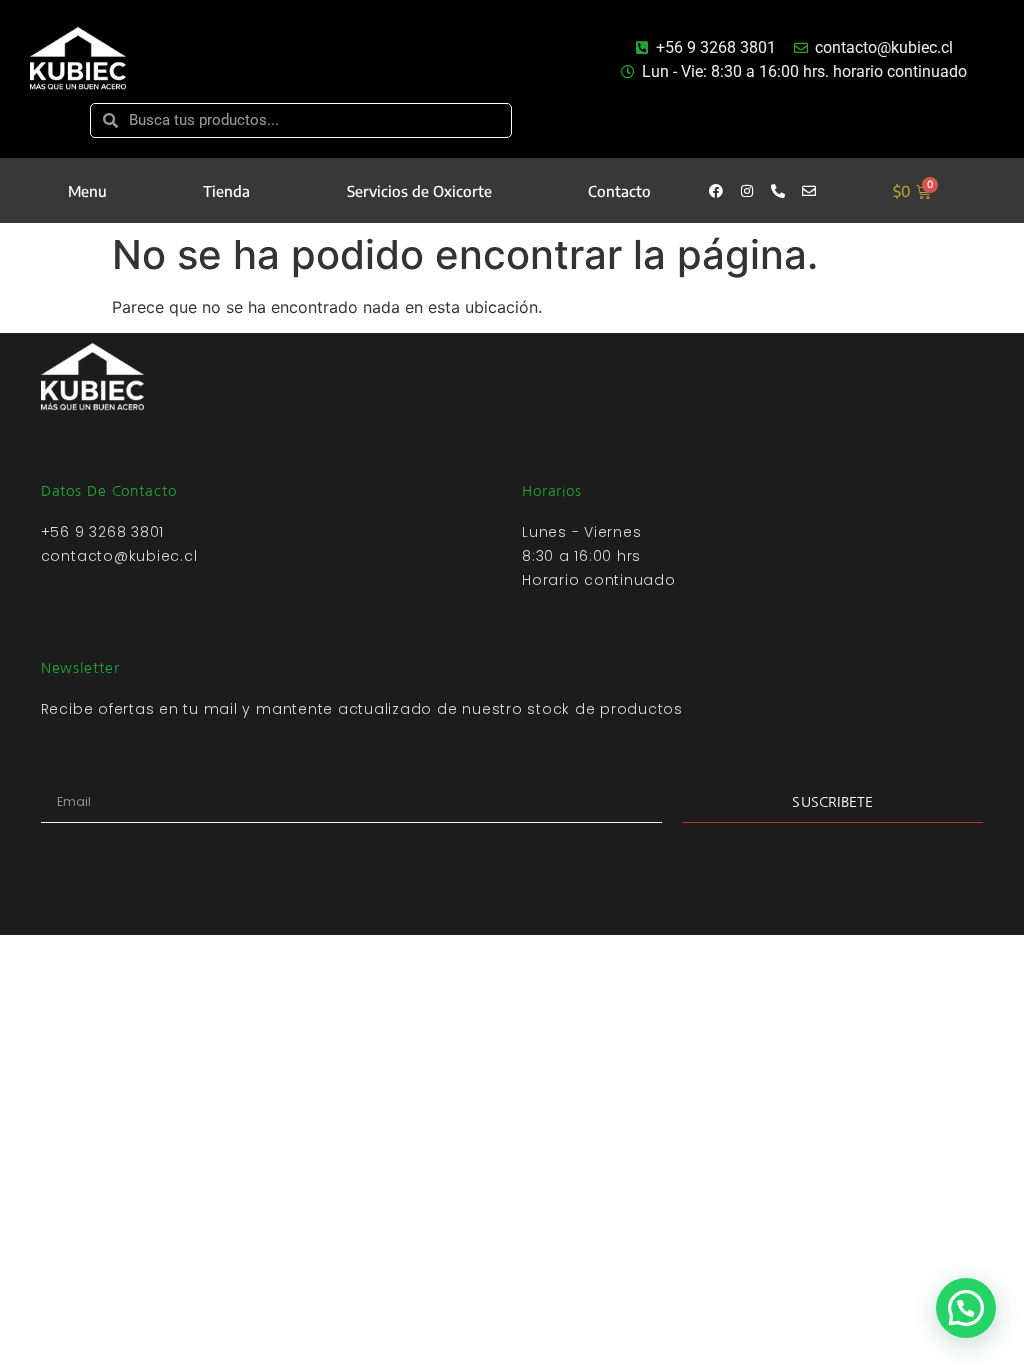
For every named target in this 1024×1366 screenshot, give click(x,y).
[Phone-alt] (778, 191)
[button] (966, 1308)
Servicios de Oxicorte (419, 191)
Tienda (226, 191)
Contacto (619, 191)
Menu (87, 191)
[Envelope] (809, 191)
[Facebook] (716, 191)
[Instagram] (747, 191)
